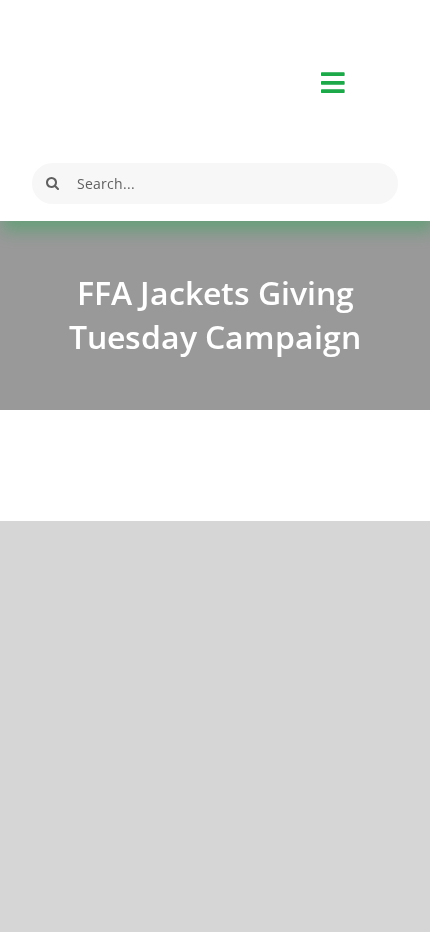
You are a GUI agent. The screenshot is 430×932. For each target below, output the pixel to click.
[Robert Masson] (97, 28)
